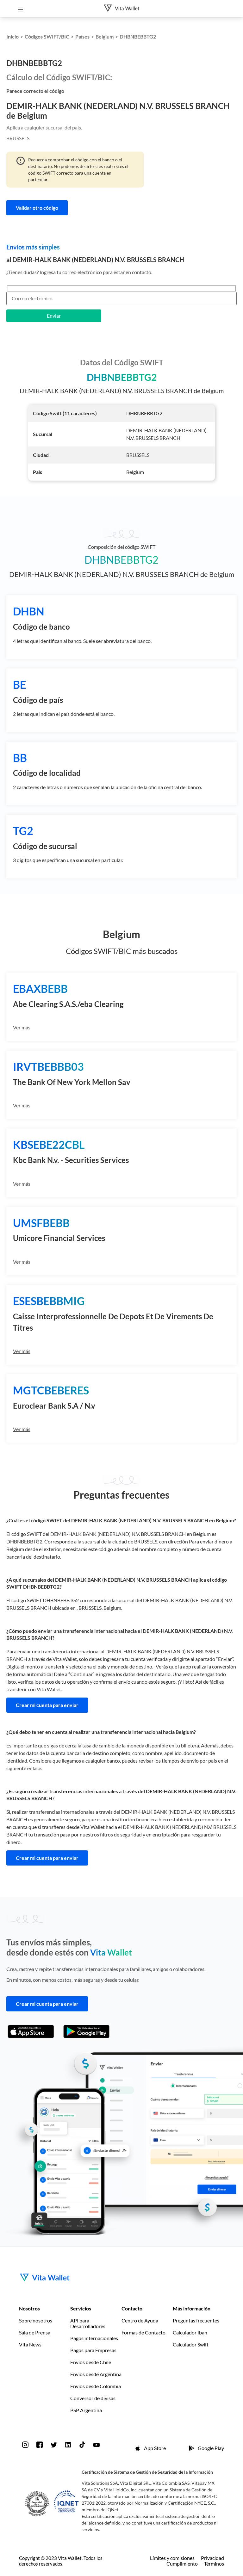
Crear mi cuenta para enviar (47, 1705)
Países (82, 36)
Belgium (105, 36)
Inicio (12, 36)
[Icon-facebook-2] (40, 2445)
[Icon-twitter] (54, 2445)
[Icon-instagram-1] (25, 2445)
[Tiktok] (82, 2445)
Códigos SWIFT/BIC (47, 36)
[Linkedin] (68, 2445)
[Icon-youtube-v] (97, 2445)
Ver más (22, 1027)
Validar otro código (37, 208)
